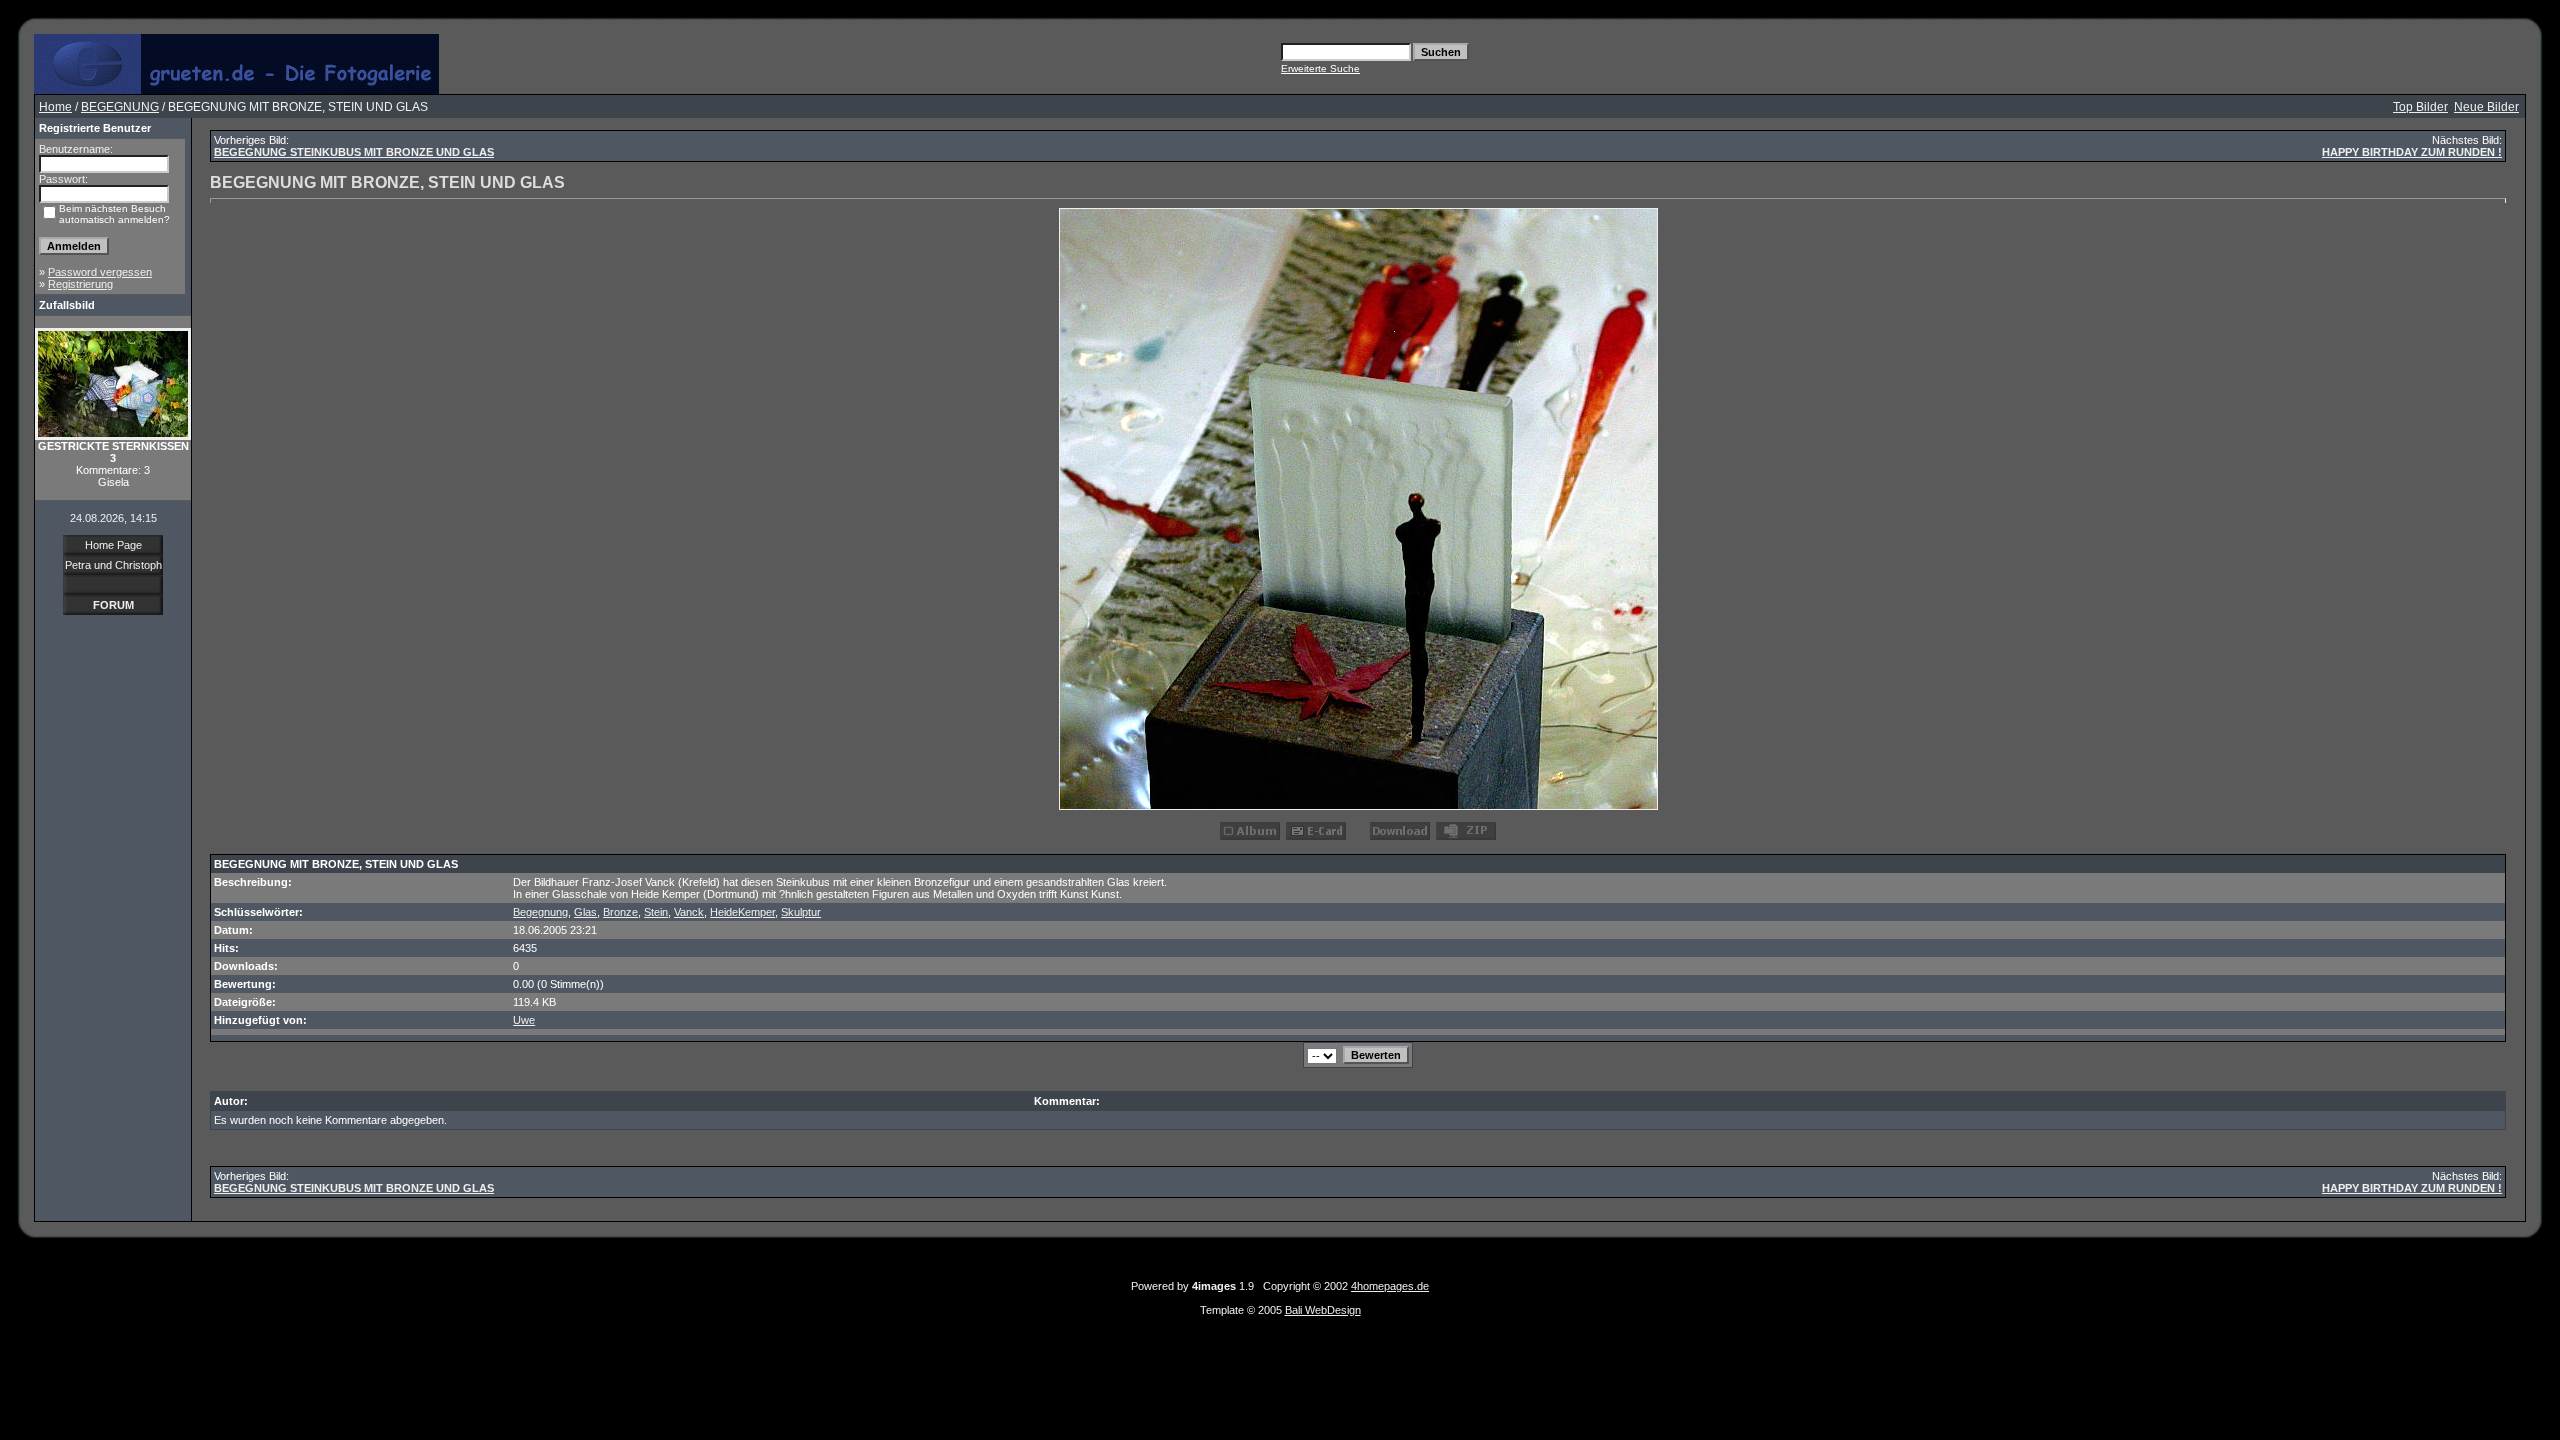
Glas (585, 912)
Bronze (620, 912)
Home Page (113, 545)
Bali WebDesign (1323, 1310)
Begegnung (540, 912)
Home (55, 107)
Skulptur (801, 912)
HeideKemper (742, 912)
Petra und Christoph (113, 565)
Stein (656, 912)
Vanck (689, 912)
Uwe (524, 1020)
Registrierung (80, 284)
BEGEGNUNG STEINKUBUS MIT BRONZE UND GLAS (354, 152)
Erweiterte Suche (1320, 68)
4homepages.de (1390, 1286)
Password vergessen (100, 272)
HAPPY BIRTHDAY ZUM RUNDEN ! (2412, 152)
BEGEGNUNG (120, 107)
